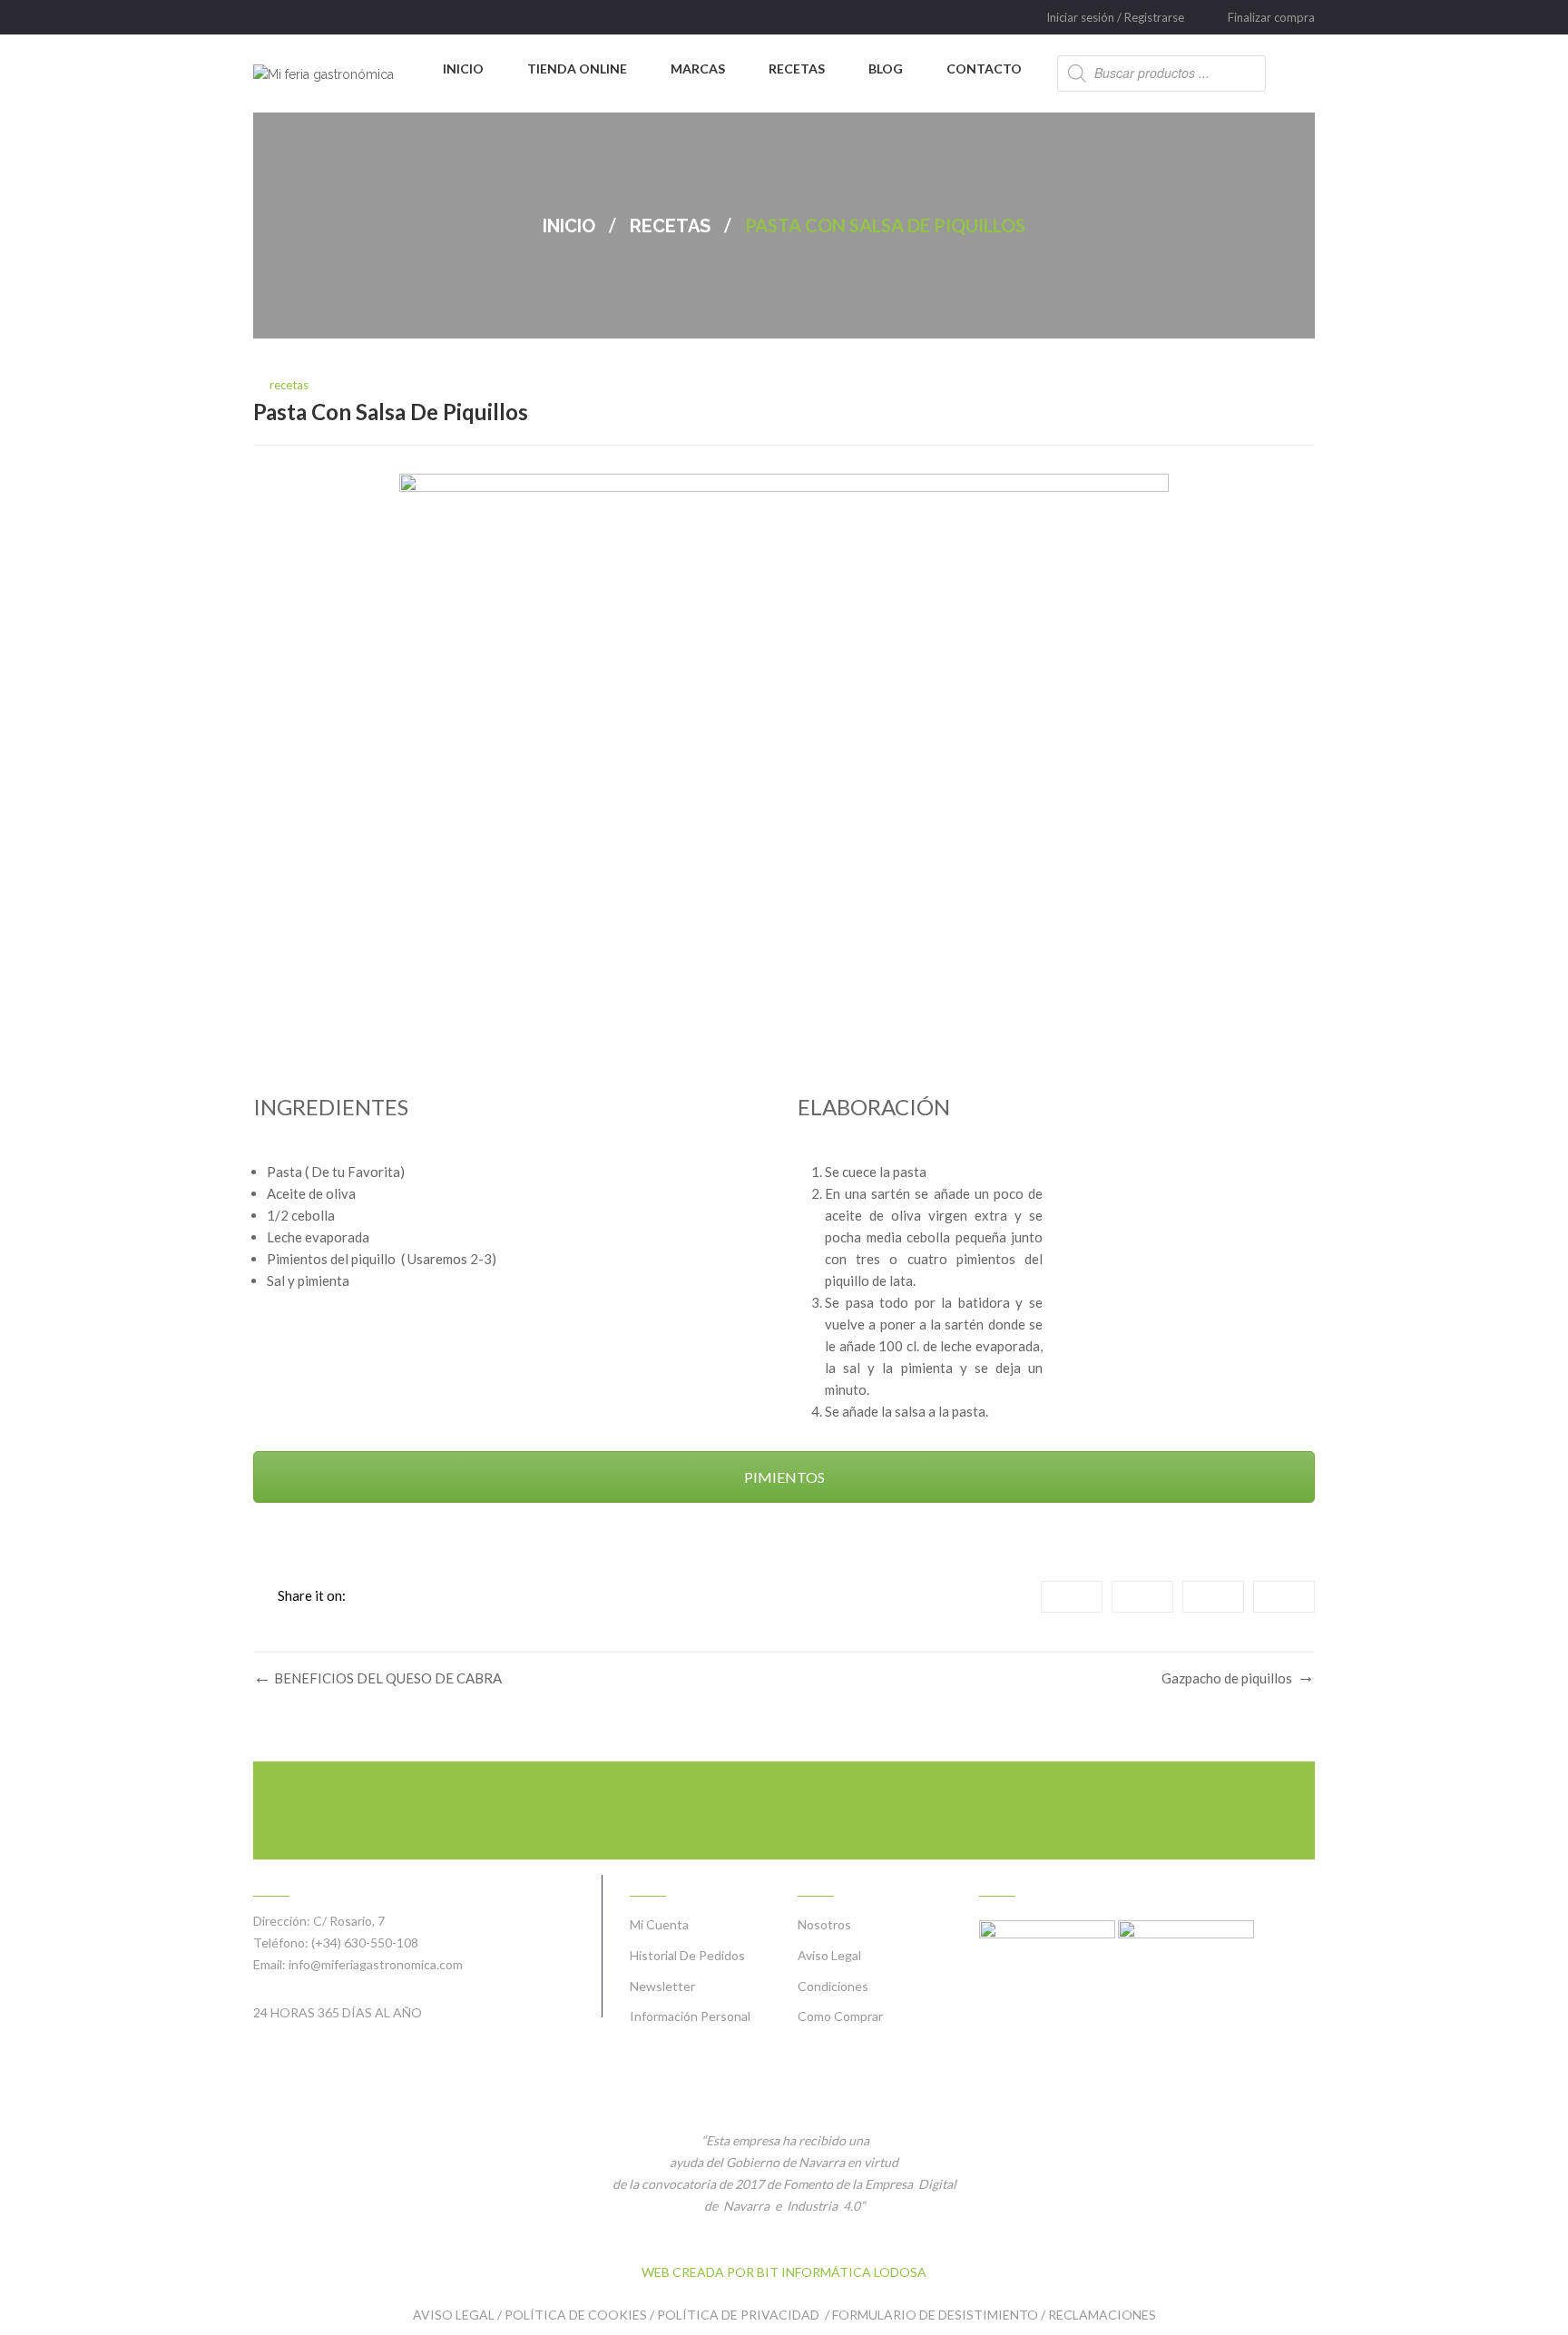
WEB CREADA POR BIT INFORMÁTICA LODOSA (784, 2272)
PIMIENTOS (784, 1477)
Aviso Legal (829, 1955)
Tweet (1142, 1597)
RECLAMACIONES (1102, 2315)
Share (1072, 1597)
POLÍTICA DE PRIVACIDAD (740, 2315)
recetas (670, 226)
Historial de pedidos (687, 1955)
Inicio (569, 226)
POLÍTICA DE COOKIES (576, 2315)
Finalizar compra (1271, 17)
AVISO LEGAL (454, 2315)
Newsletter (662, 1986)
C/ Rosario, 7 (349, 1921)
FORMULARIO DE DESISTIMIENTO (935, 2315)
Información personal (690, 2016)
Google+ (1213, 1597)
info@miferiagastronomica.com (376, 1964)
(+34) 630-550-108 (365, 1943)
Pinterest (1284, 1597)
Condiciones (833, 1986)
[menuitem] (463, 69)
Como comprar (840, 2016)
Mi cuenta (659, 1924)
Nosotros (824, 1924)
